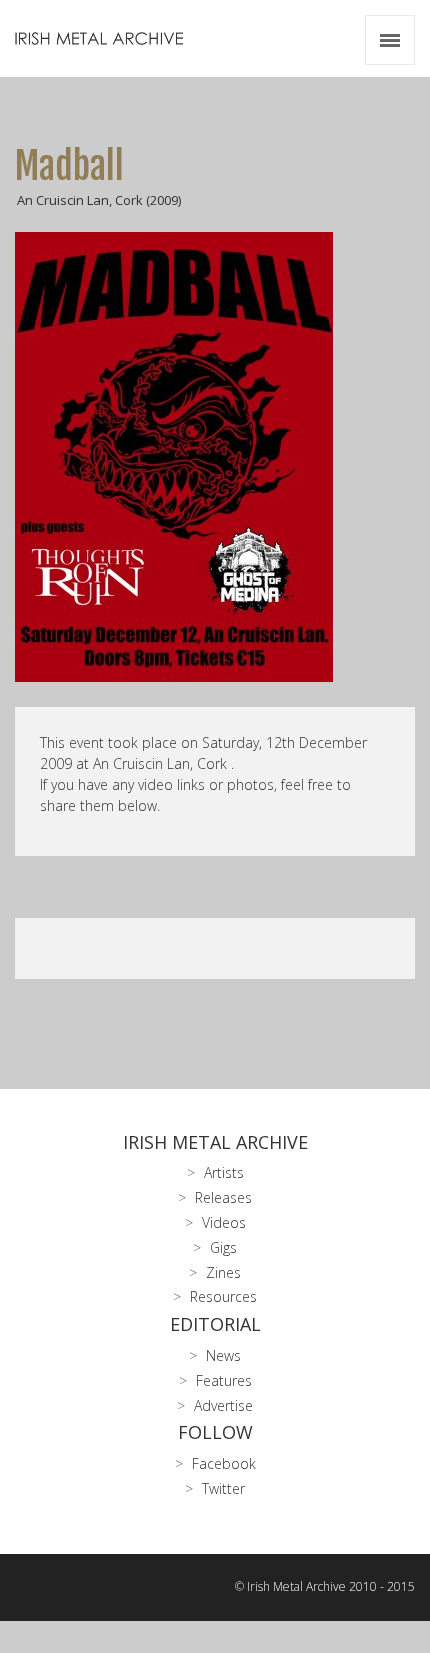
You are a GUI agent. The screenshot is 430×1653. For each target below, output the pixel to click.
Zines (223, 1272)
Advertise (223, 1405)
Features (224, 1380)
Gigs (223, 1247)
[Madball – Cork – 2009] (215, 457)
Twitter (223, 1488)
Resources (223, 1296)
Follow (215, 1432)
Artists (224, 1172)
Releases (223, 1197)
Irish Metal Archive (215, 1142)
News (223, 1355)
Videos (224, 1222)
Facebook (224, 1463)
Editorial (215, 1324)
